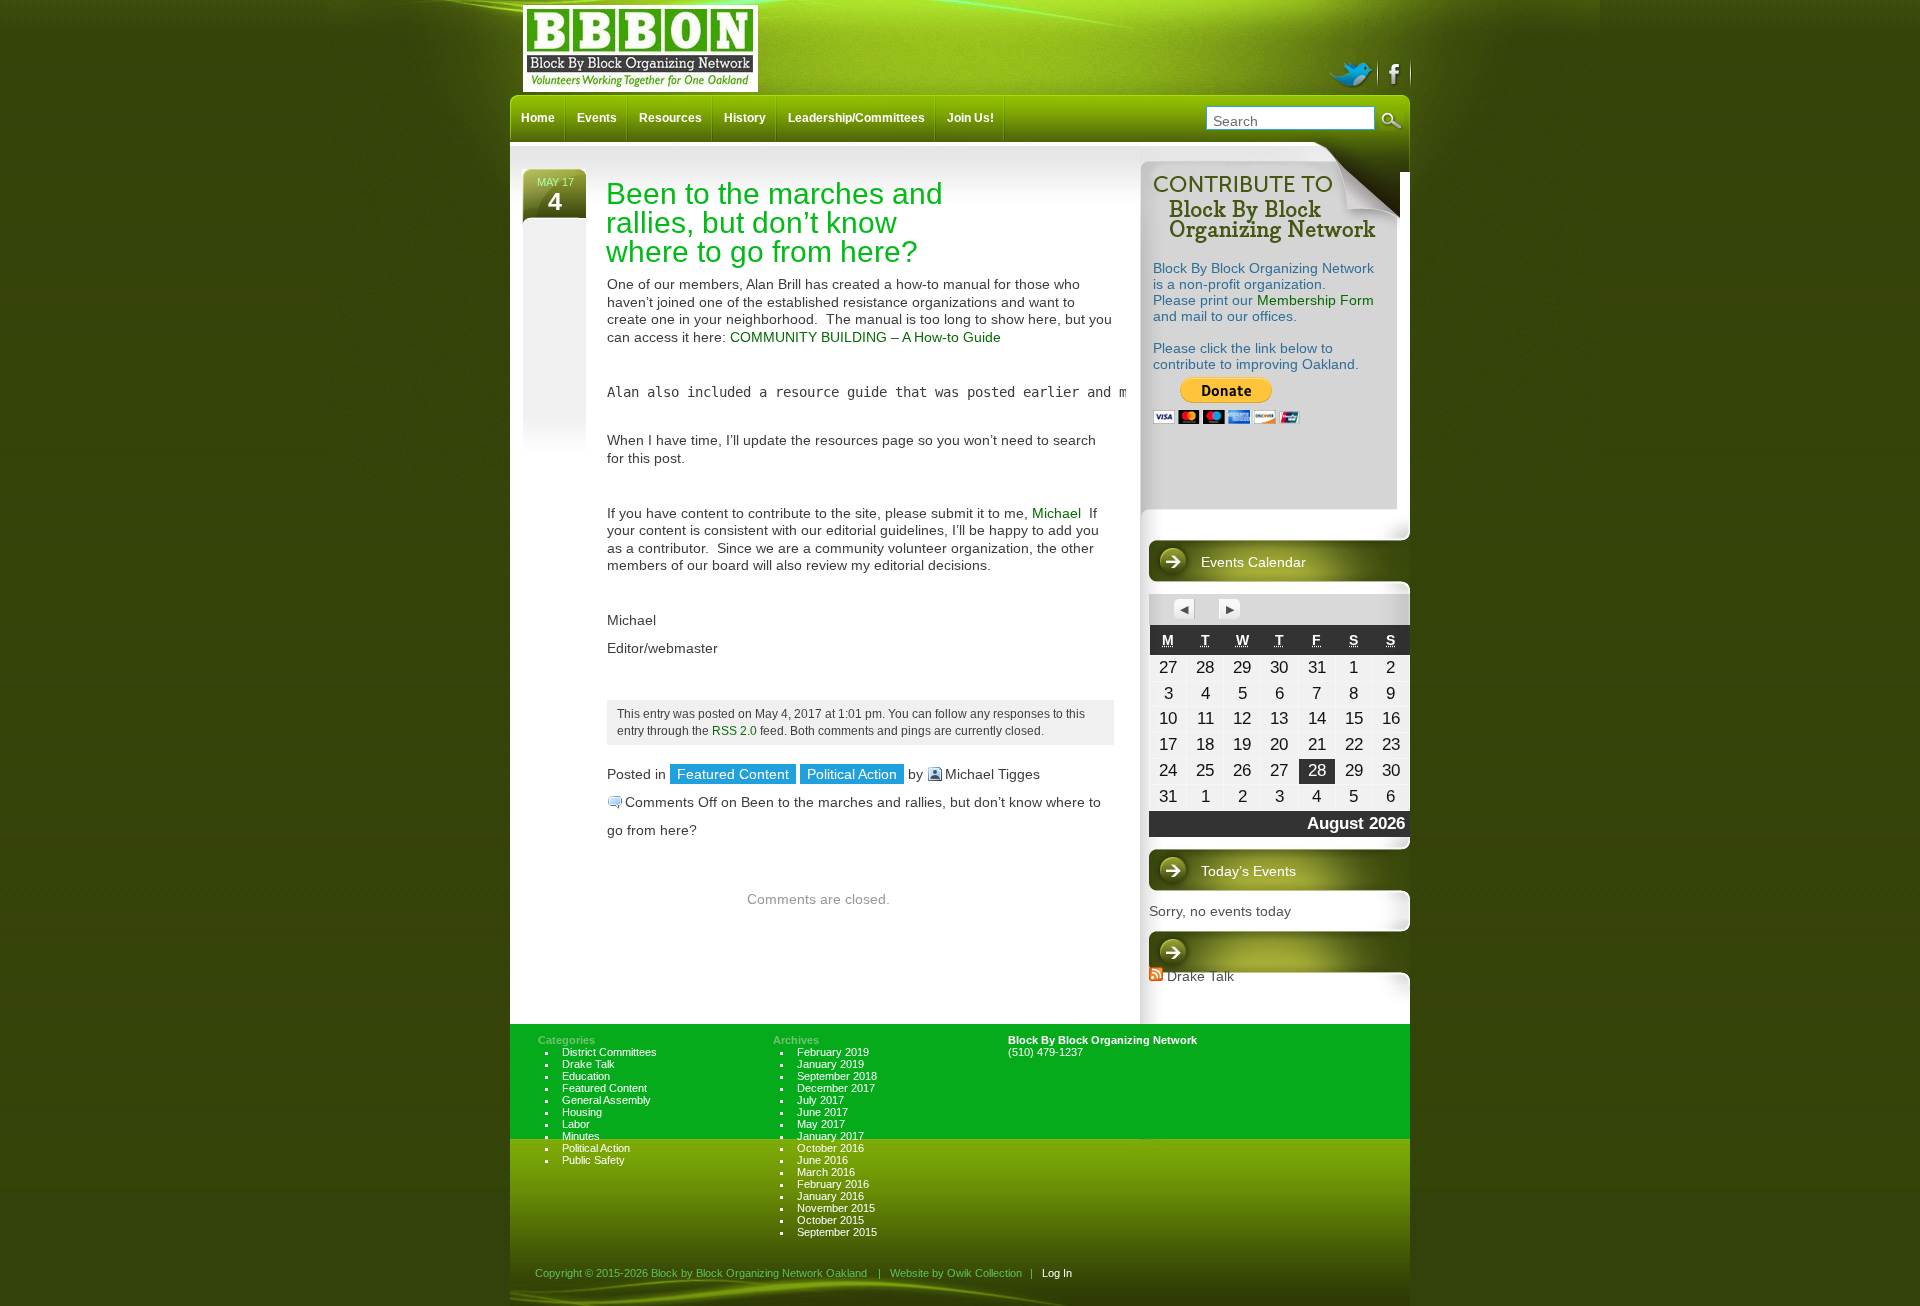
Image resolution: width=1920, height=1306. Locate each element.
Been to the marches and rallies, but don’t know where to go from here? (774, 222)
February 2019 (833, 1052)
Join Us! (970, 118)
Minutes (581, 1136)
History (745, 118)
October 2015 (830, 1220)
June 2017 (822, 1112)
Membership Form (1315, 300)
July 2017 (820, 1100)
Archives (796, 1040)
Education (586, 1076)
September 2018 (837, 1076)
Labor (576, 1124)
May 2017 (821, 1124)
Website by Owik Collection (956, 1273)
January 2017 (830, 1136)
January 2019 (830, 1064)
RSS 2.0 (734, 730)
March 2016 (826, 1172)
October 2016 (830, 1148)
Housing (582, 1112)
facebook (1395, 72)
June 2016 (822, 1160)
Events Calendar (1253, 562)
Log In (1057, 1273)
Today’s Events (1248, 871)
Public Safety (593, 1160)
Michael (1056, 513)
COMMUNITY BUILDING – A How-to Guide (865, 337)
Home (538, 118)
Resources (670, 118)
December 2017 (836, 1088)
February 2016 (833, 1184)
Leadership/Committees (856, 118)
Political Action (852, 774)
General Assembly (606, 1100)
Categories (566, 1040)
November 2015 (836, 1208)
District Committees (609, 1052)
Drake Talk (1200, 976)
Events (597, 118)
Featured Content (733, 774)
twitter (1353, 72)
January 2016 (830, 1196)
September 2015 (837, 1232)
